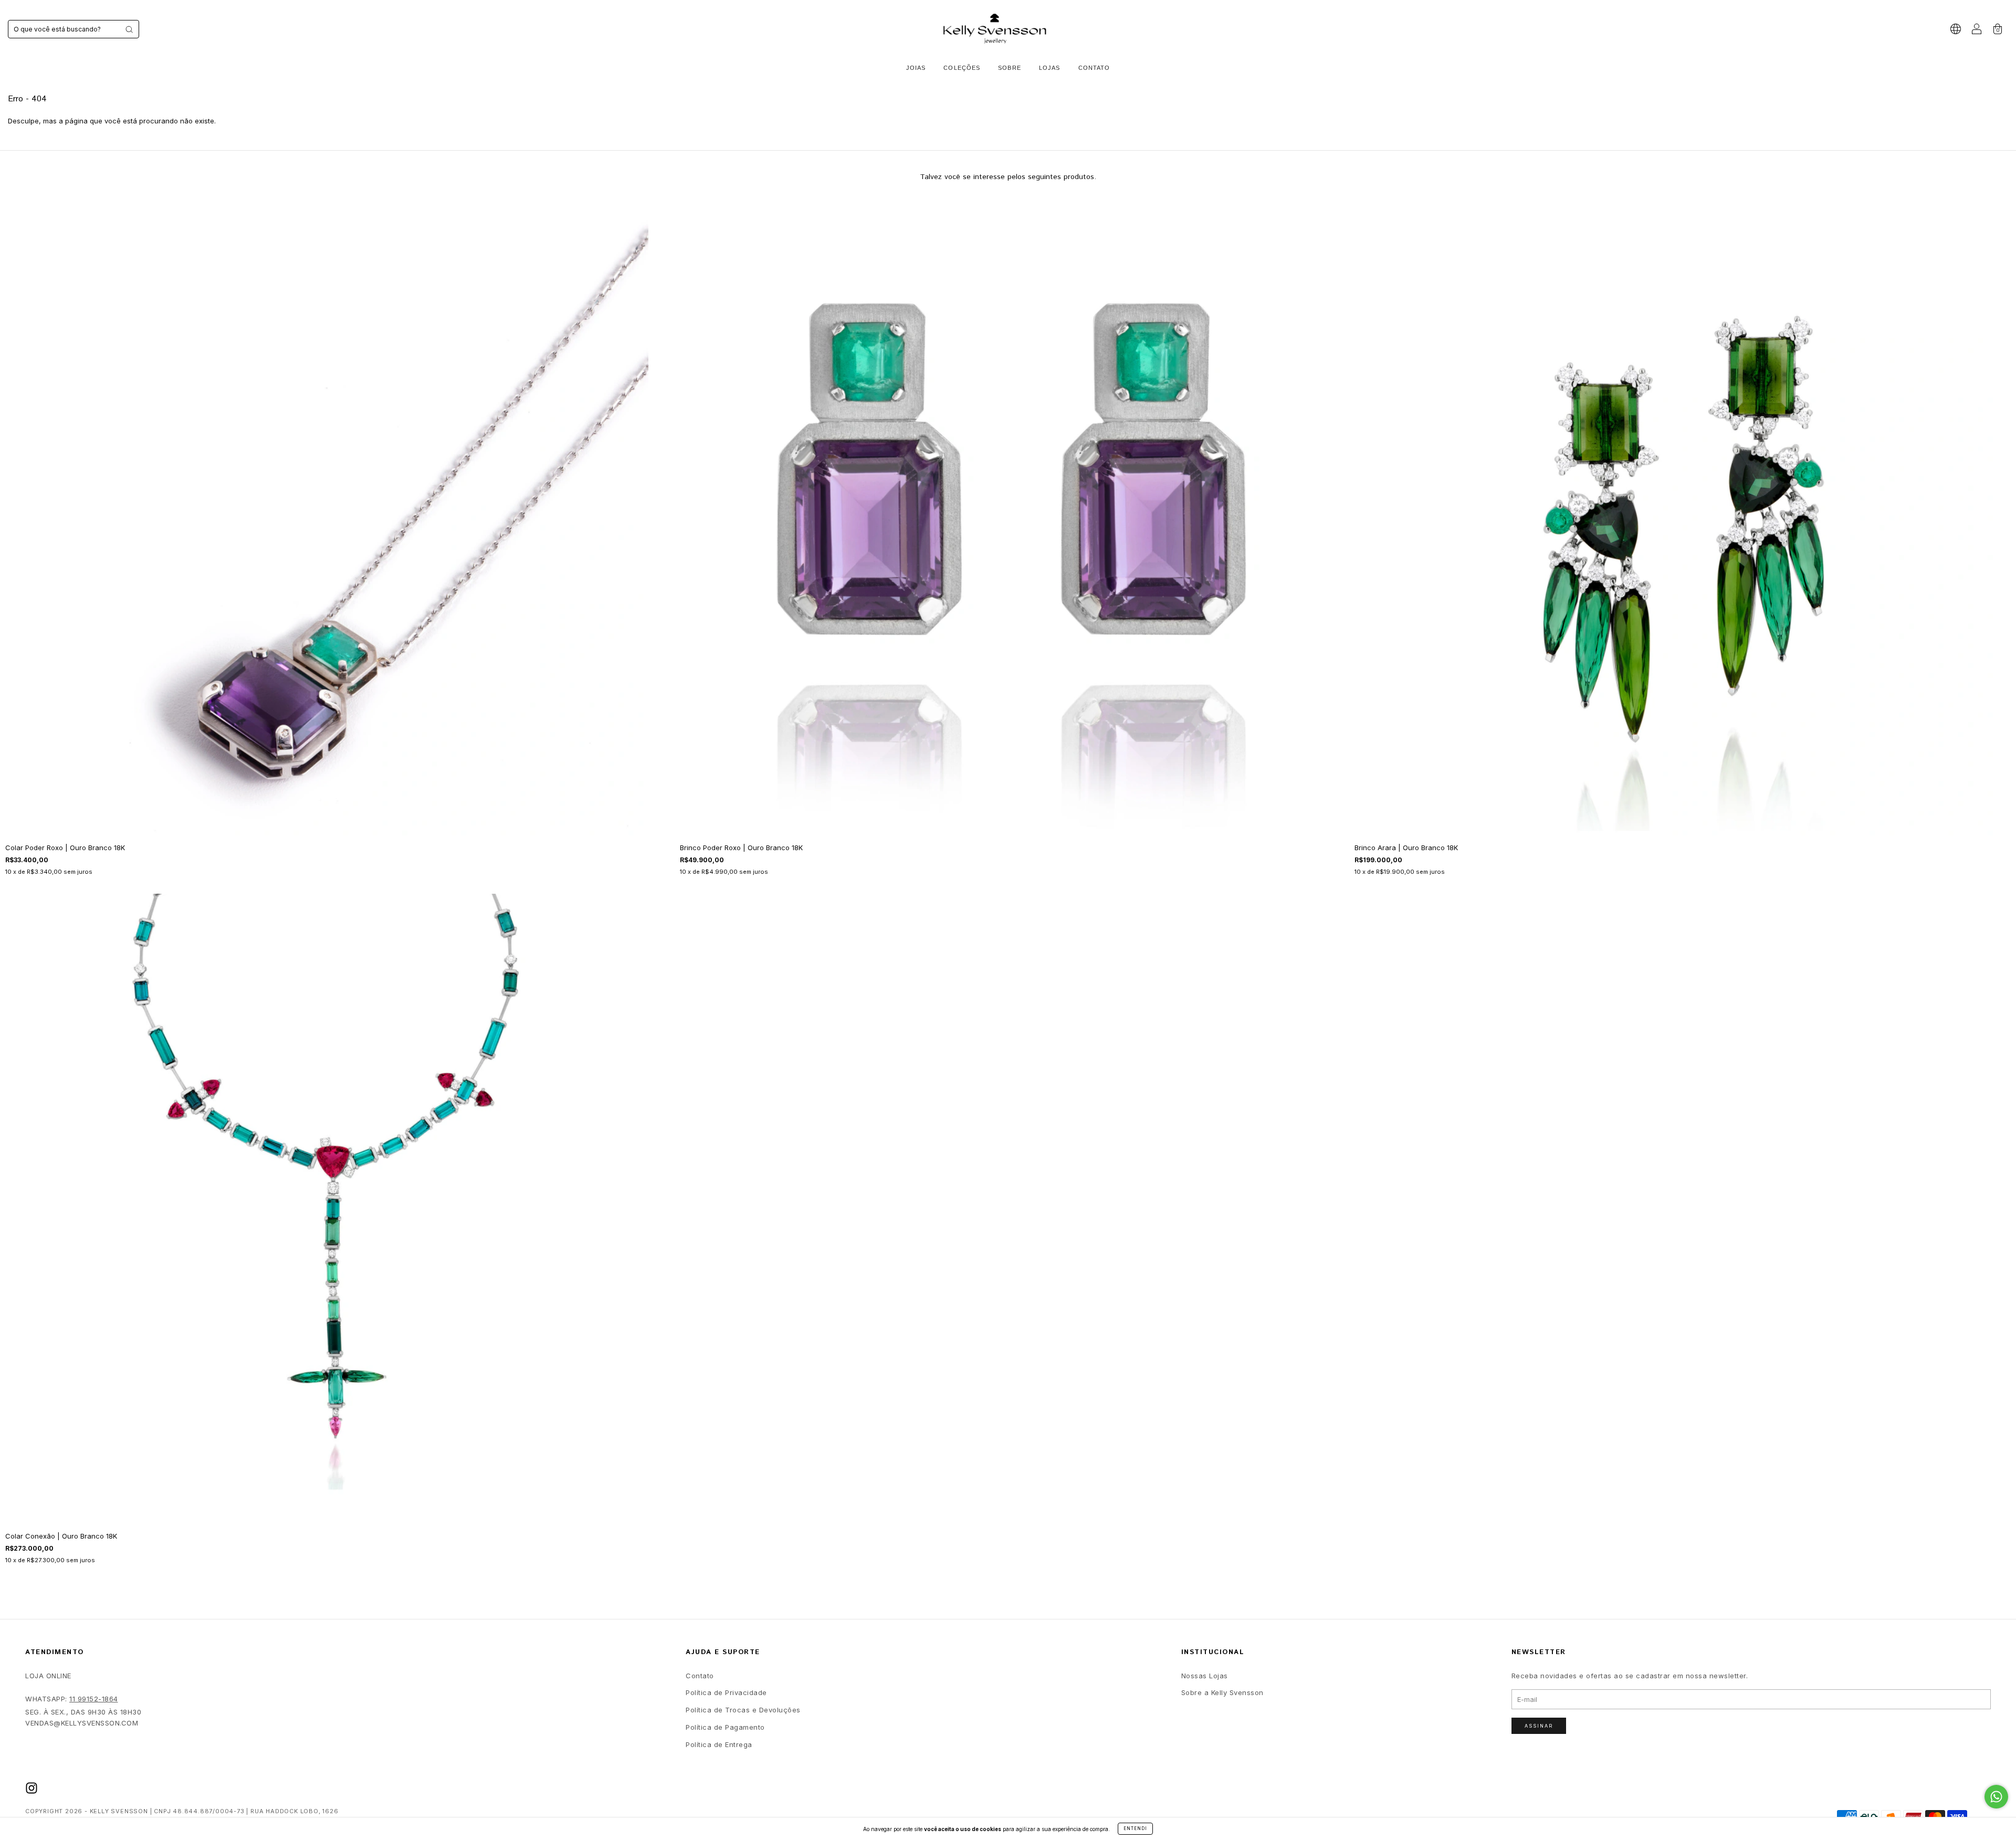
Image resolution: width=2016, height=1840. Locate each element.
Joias (916, 68)
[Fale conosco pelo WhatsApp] (1996, 1797)
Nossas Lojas (1205, 1676)
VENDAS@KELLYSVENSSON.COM (82, 1723)
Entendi (1135, 1828)
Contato (1094, 68)
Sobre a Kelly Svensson (1222, 1692)
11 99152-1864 (94, 1699)
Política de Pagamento (725, 1727)
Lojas (1050, 68)
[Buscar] (129, 29)
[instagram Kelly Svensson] (31, 1788)
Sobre (1010, 68)
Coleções (962, 68)
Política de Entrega (719, 1744)
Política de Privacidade (726, 1692)
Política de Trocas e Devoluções (743, 1710)
